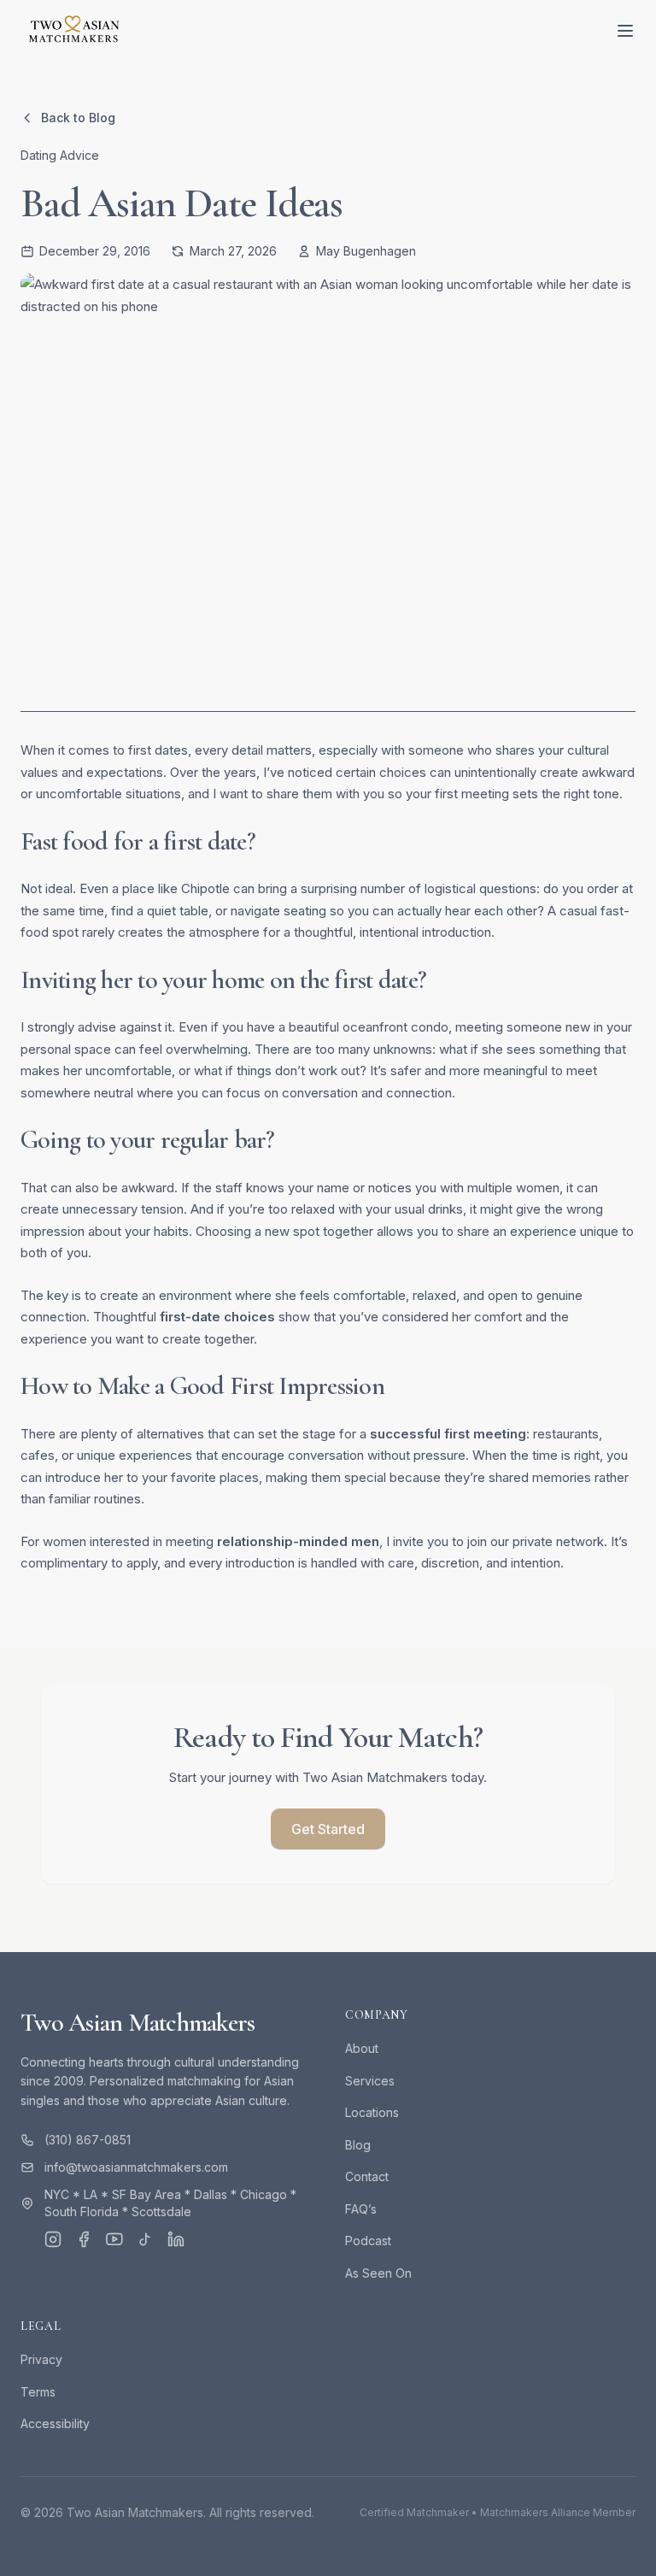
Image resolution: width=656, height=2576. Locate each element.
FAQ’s (361, 2209)
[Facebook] (84, 2239)
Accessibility (55, 2423)
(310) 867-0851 (88, 2140)
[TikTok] (145, 2239)
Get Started (328, 1829)
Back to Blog (78, 118)
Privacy (41, 2359)
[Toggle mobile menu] (625, 31)
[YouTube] (114, 2239)
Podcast (368, 2241)
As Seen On (378, 2273)
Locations (372, 2112)
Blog (358, 2145)
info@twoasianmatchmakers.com (136, 2167)
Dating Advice (60, 155)
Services (370, 2081)
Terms (38, 2392)
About (362, 2048)
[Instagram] (53, 2239)
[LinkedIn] (176, 2239)
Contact (367, 2176)
